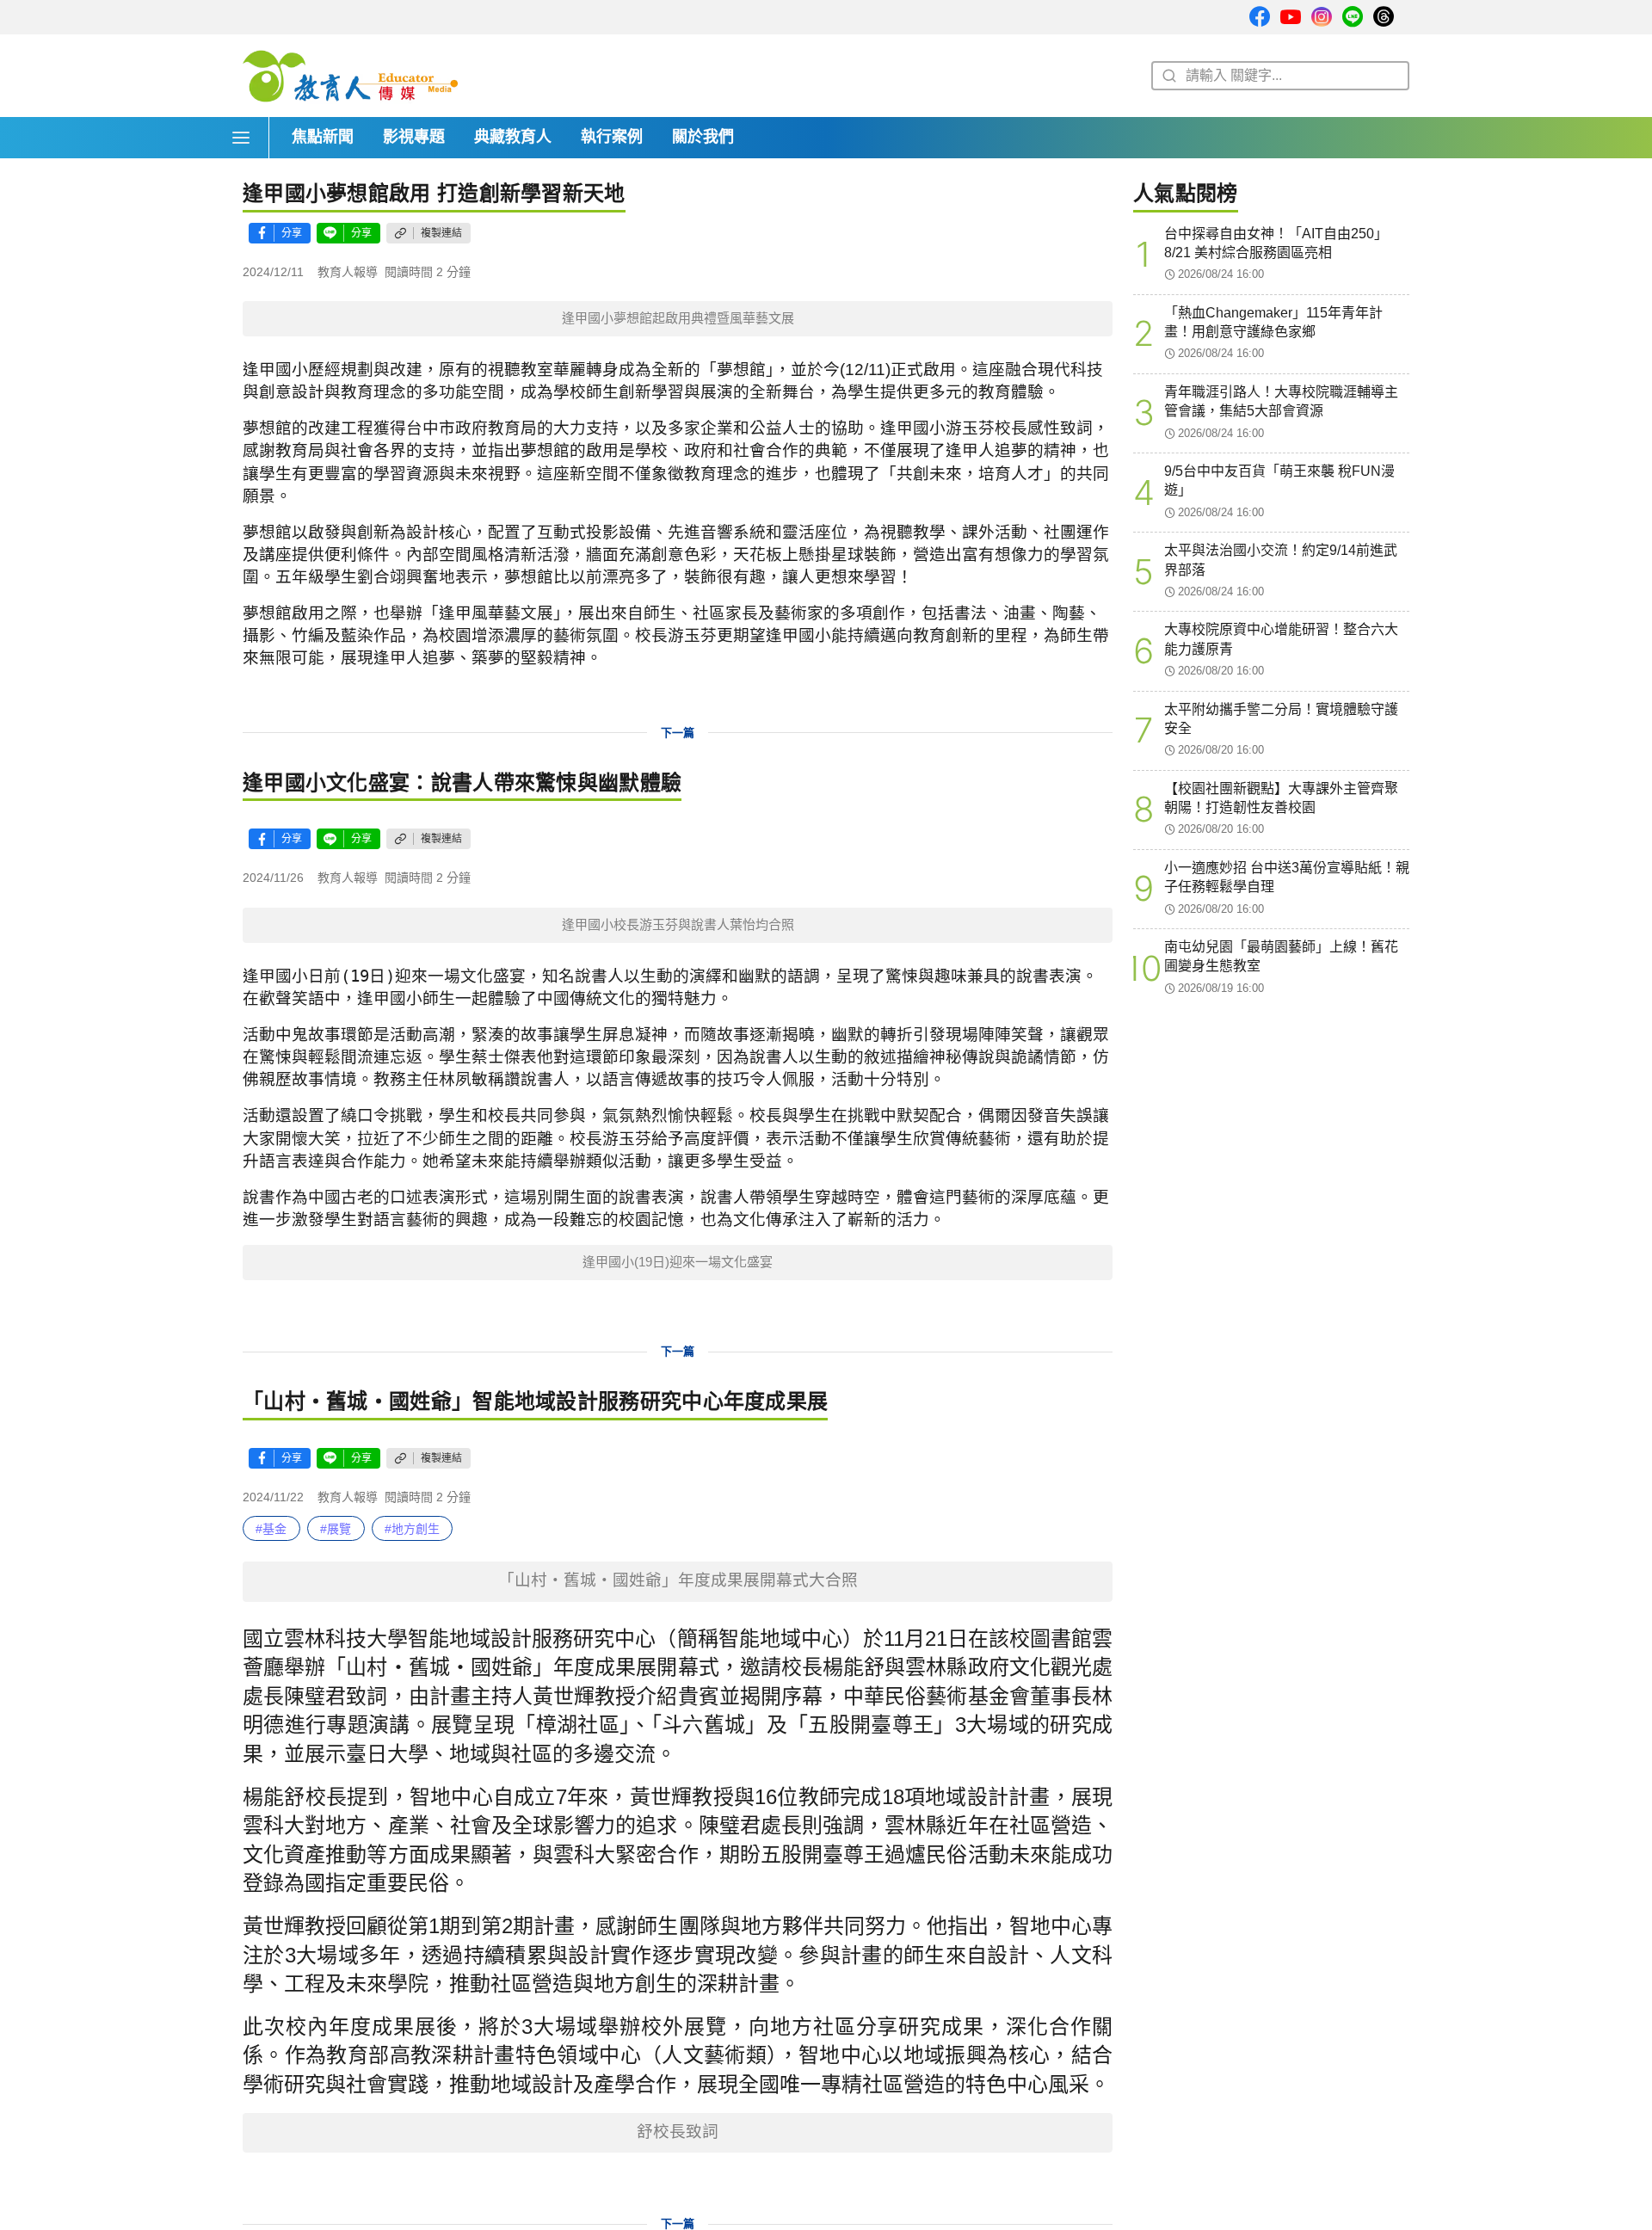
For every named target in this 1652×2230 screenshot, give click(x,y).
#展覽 (336, 1529)
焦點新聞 (323, 137)
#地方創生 (412, 1529)
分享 (292, 233)
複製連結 (441, 233)
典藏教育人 (513, 137)
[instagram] (1322, 18)
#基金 (271, 1529)
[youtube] (1291, 18)
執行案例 (612, 137)
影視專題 (414, 137)
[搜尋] (1167, 76)
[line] (1353, 18)
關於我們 (703, 137)
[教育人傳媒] (350, 76)
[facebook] (1260, 18)
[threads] (1384, 18)
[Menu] (244, 138)
